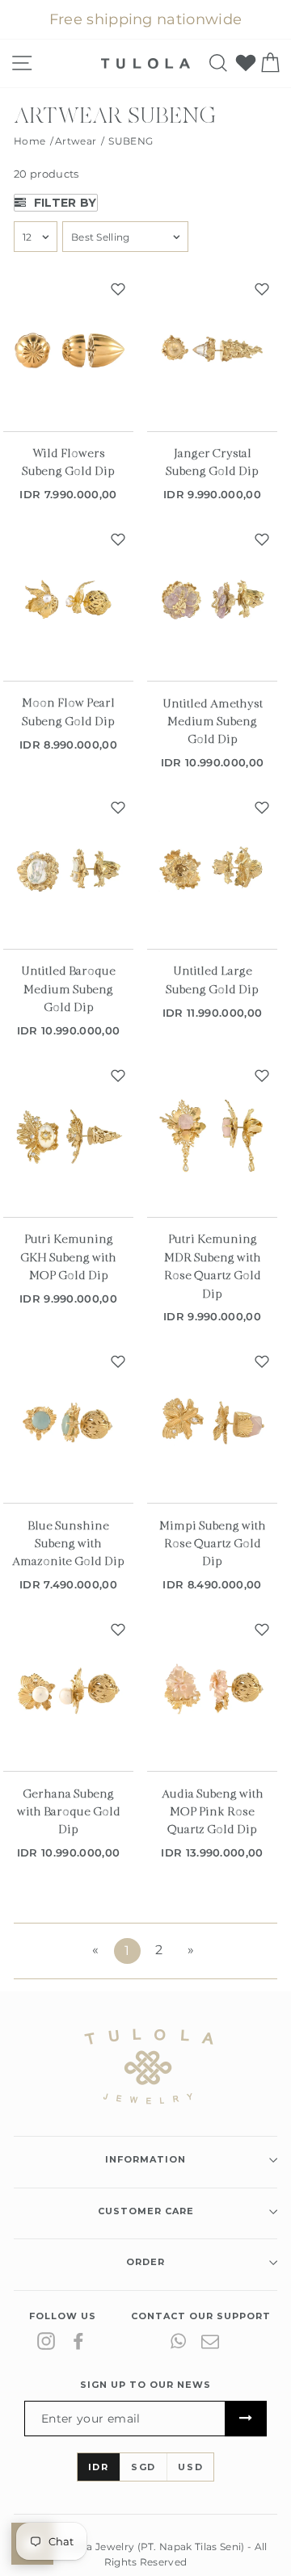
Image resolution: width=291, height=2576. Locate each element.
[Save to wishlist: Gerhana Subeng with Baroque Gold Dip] (118, 1630)
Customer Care (146, 2211)
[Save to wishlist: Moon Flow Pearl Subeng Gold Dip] (118, 539)
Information (145, 2159)
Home (30, 141)
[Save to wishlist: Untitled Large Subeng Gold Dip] (262, 808)
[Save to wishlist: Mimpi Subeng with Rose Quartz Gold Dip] (262, 1361)
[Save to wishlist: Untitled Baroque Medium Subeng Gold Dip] (118, 808)
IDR (99, 2467)
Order (145, 2262)
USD (190, 2467)
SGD (143, 2467)
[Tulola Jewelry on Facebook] (78, 2341)
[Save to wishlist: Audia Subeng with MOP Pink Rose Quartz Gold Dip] (262, 1630)
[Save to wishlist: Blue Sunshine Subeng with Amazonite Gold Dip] (118, 1361)
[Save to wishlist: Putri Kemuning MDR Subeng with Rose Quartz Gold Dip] (262, 1076)
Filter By (63, 203)
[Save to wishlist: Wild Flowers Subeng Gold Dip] (118, 289)
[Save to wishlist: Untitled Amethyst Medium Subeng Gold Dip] (262, 539)
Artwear (76, 141)
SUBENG (131, 141)
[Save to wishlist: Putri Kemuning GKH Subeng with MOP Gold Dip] (118, 1076)
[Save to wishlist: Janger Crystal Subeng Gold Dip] (262, 289)
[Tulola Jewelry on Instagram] (46, 2341)
